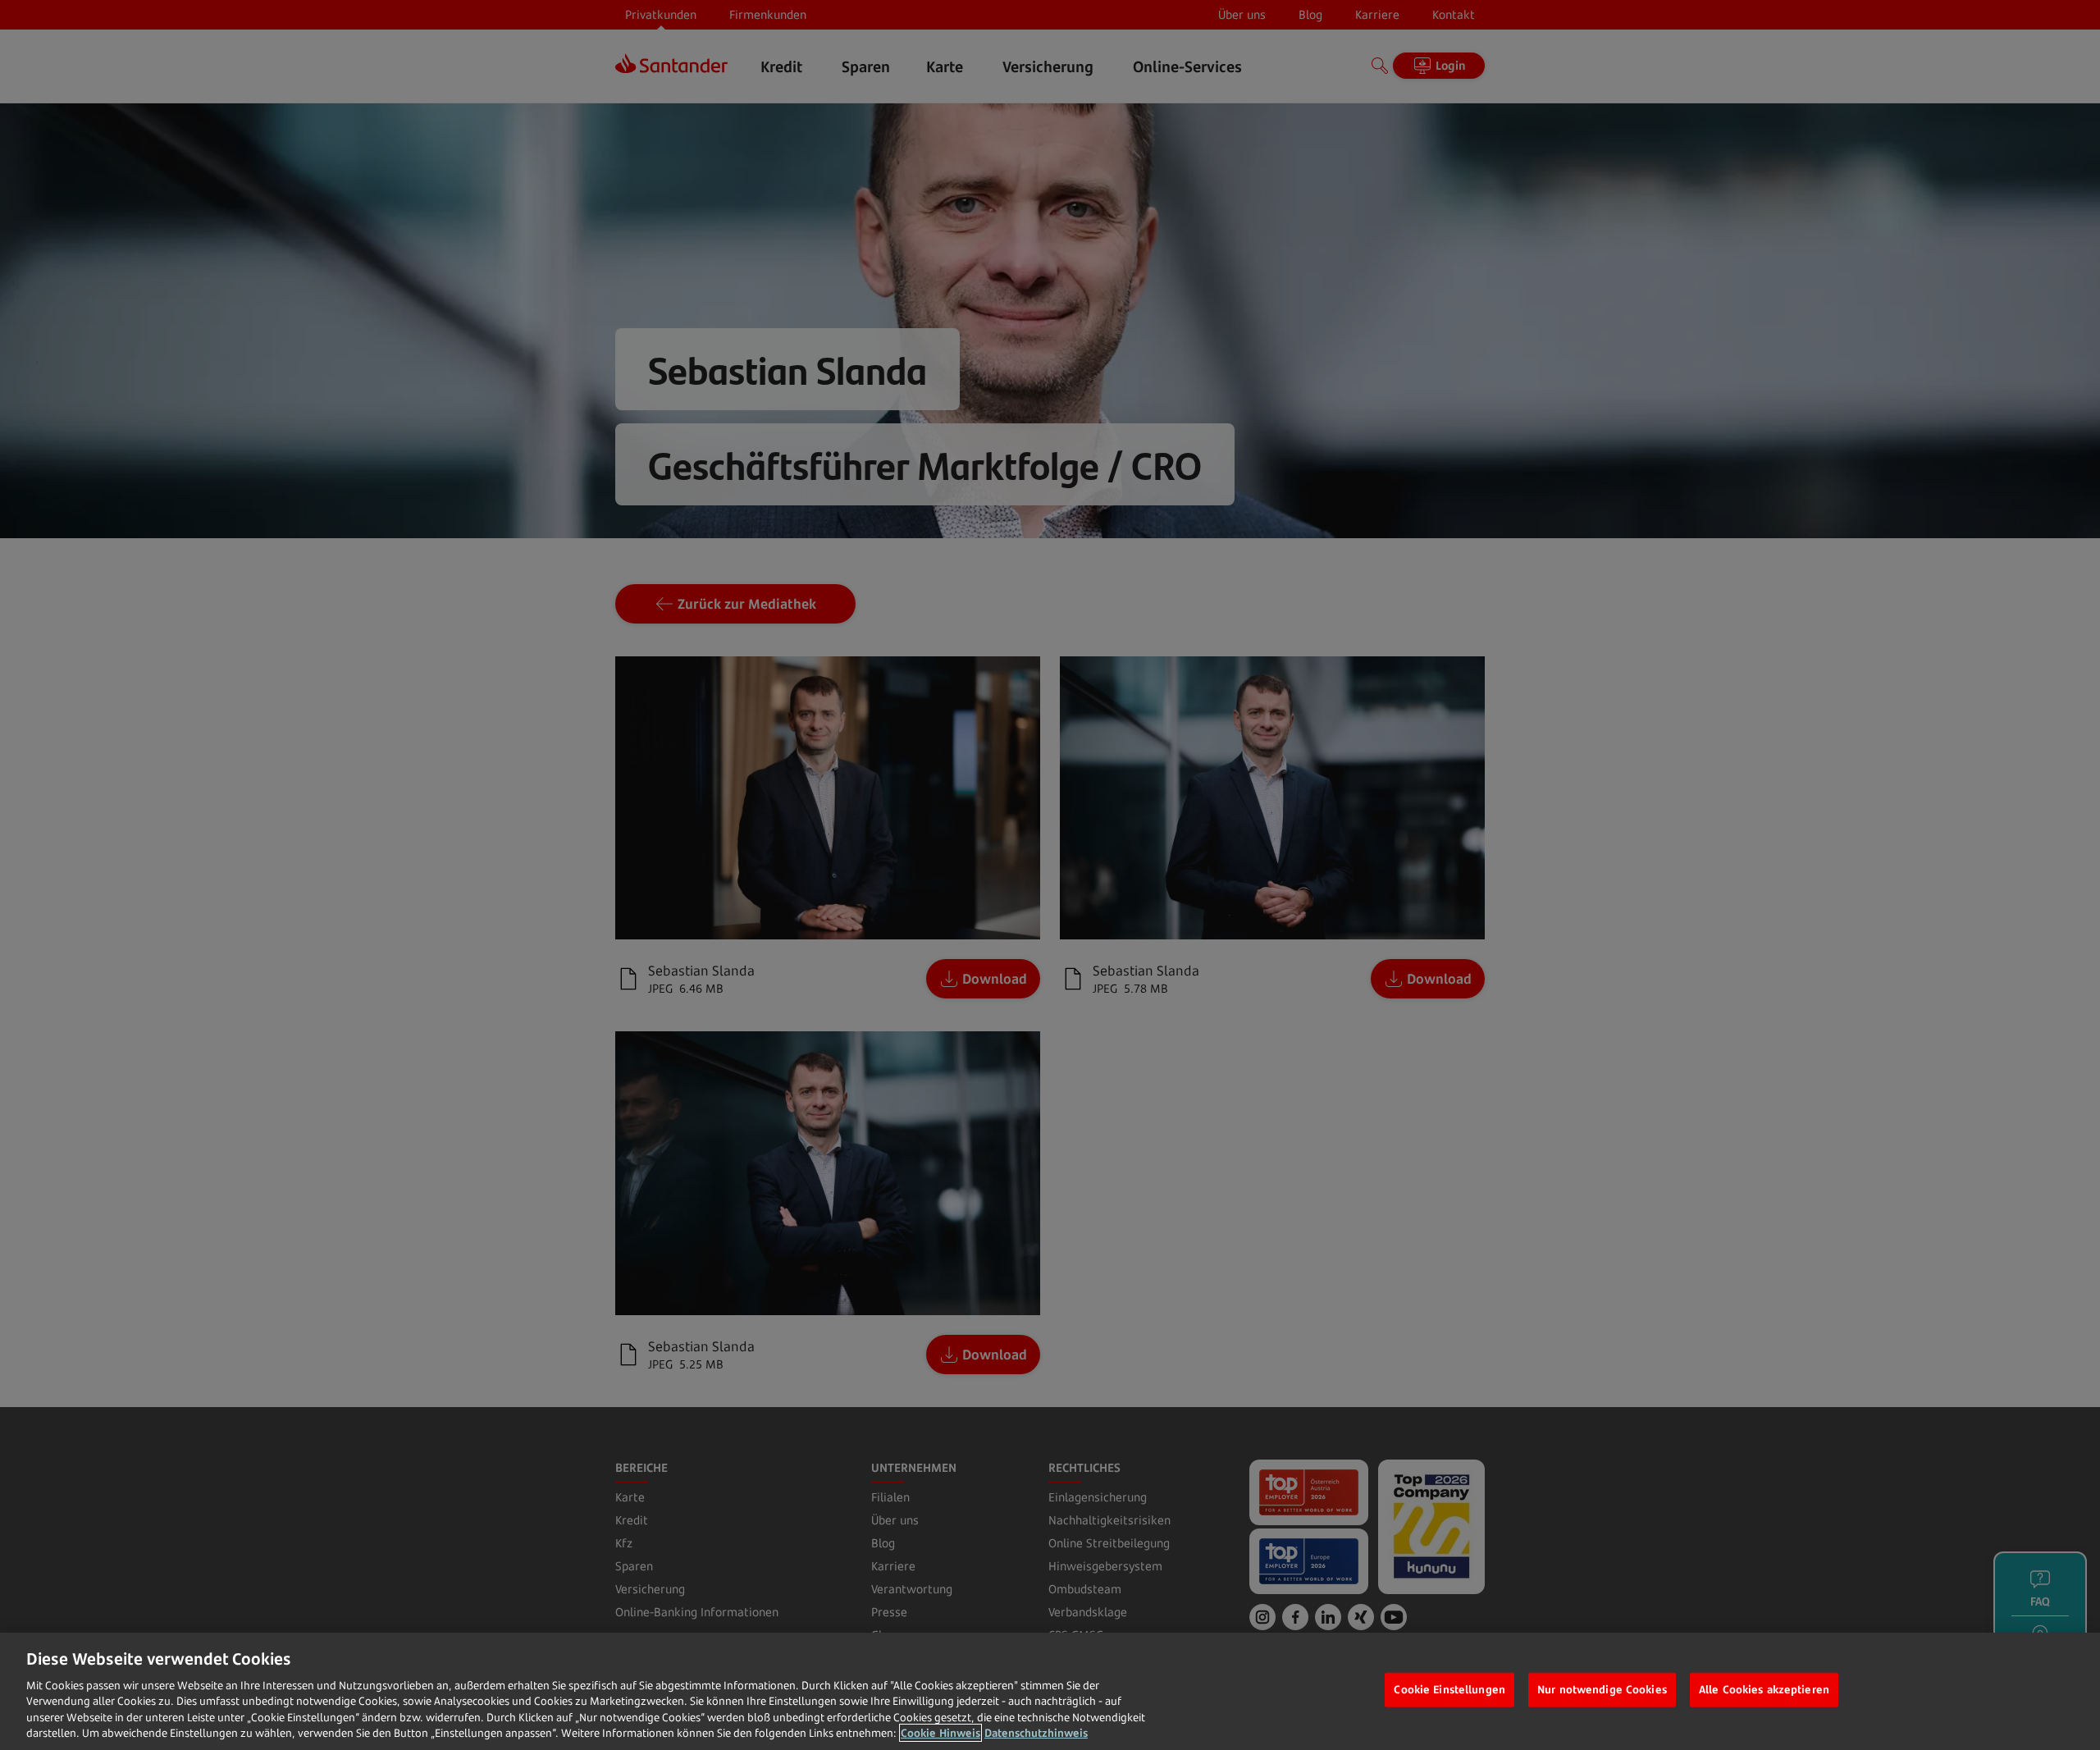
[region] (1050, 1691)
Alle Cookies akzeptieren (1764, 1689)
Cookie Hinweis (940, 1733)
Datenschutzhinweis (1036, 1733)
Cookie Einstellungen (1449, 1689)
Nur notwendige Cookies (1602, 1689)
